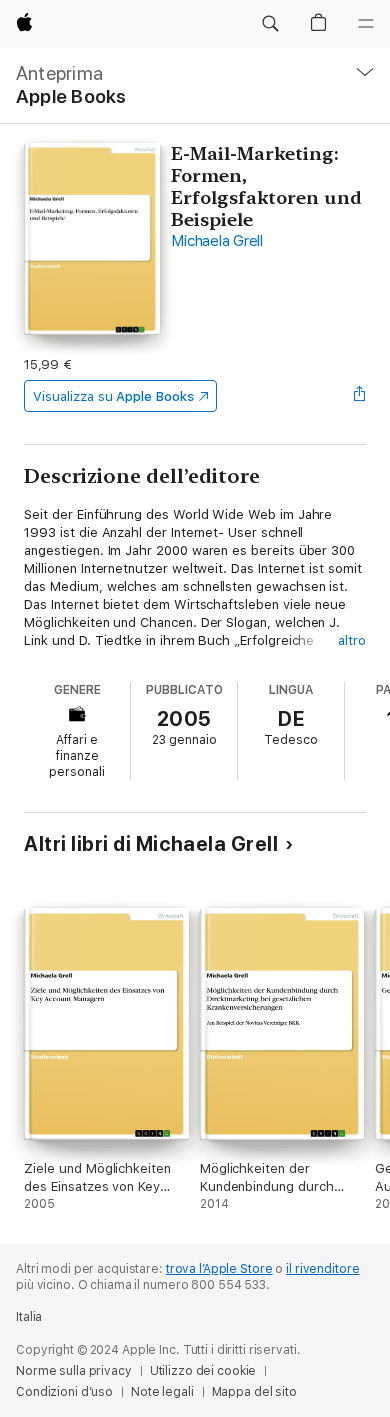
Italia (29, 1317)
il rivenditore (322, 1269)
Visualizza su (113, 396)
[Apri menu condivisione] (360, 396)
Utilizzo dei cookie (203, 1371)
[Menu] (366, 24)
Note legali (162, 1392)
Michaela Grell (217, 241)
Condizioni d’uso (64, 1392)
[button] (270, 24)
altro (352, 640)
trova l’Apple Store (219, 1269)
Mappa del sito (254, 1392)
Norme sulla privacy (74, 1371)
